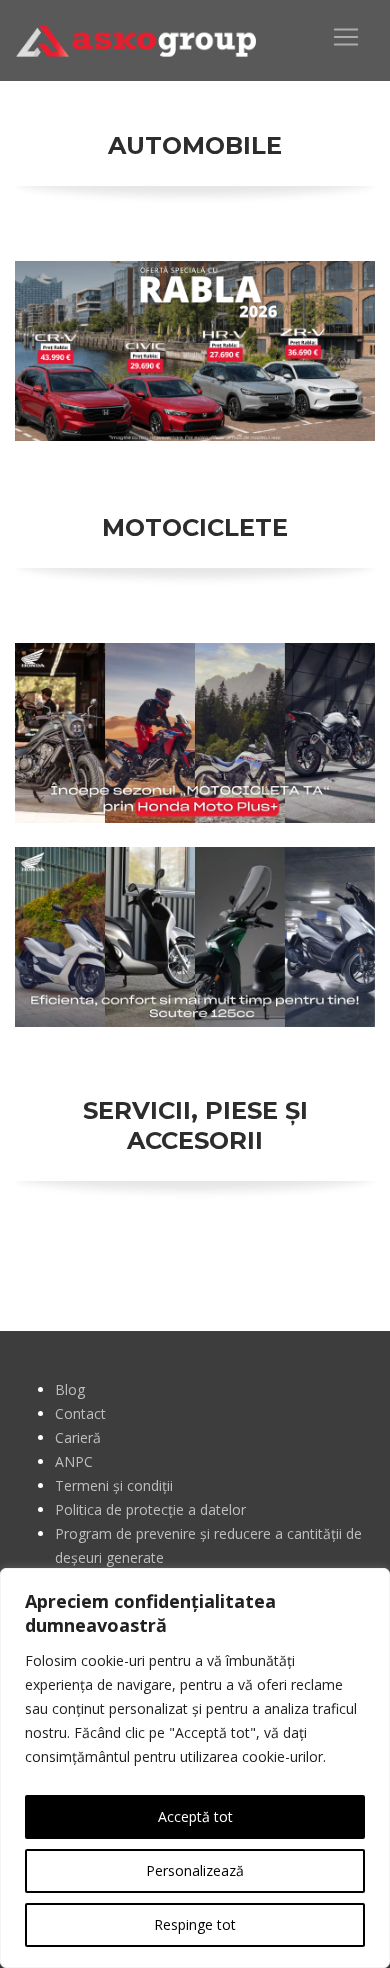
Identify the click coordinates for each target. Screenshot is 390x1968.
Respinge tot (195, 1924)
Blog (70, 1389)
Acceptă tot (195, 1816)
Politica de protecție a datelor (150, 1509)
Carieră (78, 1437)
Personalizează (195, 1870)
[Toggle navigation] (346, 37)
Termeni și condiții (114, 1485)
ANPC (74, 1461)
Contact (80, 1413)
